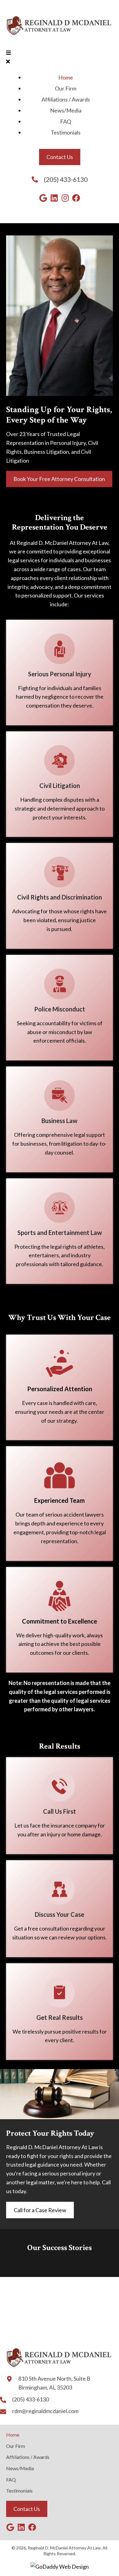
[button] (43, 198)
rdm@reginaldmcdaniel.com (45, 2411)
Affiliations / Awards (28, 2457)
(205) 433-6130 (66, 179)
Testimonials (19, 2491)
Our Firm (16, 2446)
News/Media (20, 2468)
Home (13, 2435)
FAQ (11, 2480)
